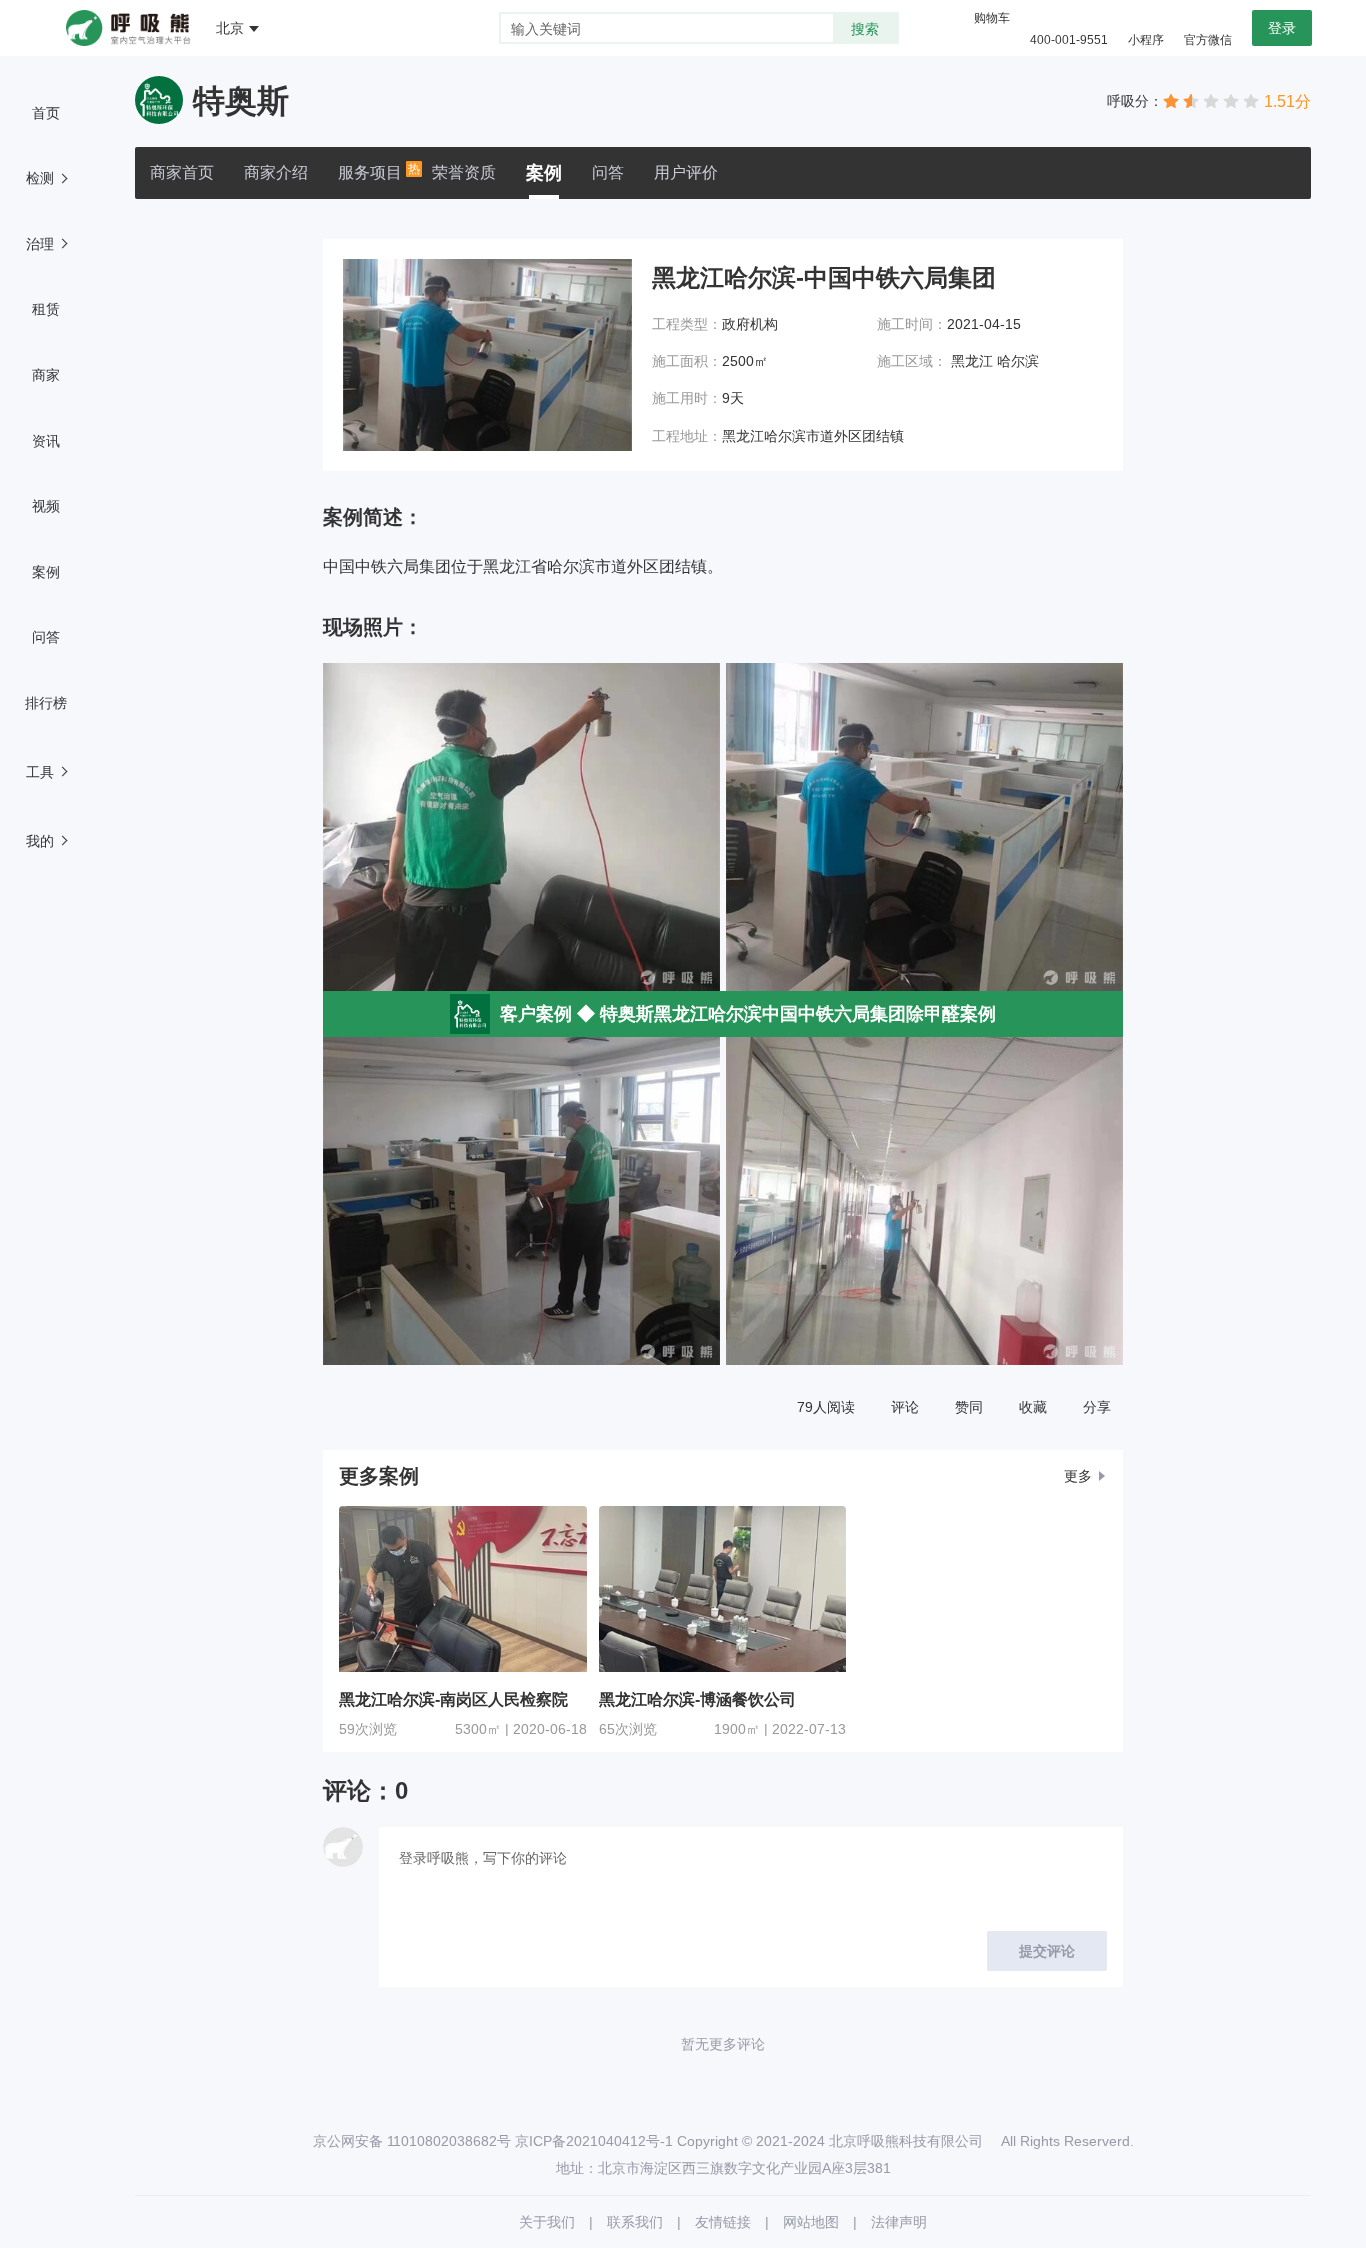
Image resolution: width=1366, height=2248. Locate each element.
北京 (230, 28)
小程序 (1146, 40)
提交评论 (1047, 1951)
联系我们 (635, 2222)
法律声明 (899, 2222)
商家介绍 (276, 172)
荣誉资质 (464, 172)
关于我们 (547, 2222)
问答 (608, 172)
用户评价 (686, 172)
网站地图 (811, 2222)
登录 (1282, 28)
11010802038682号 (449, 2141)
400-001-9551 (1069, 40)
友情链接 (723, 2222)
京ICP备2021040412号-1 (594, 2141)
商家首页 (182, 172)
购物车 (992, 18)
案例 (544, 173)
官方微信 (1208, 40)
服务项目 (370, 171)
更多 (1078, 1476)
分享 (1097, 1407)
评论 (905, 1407)
